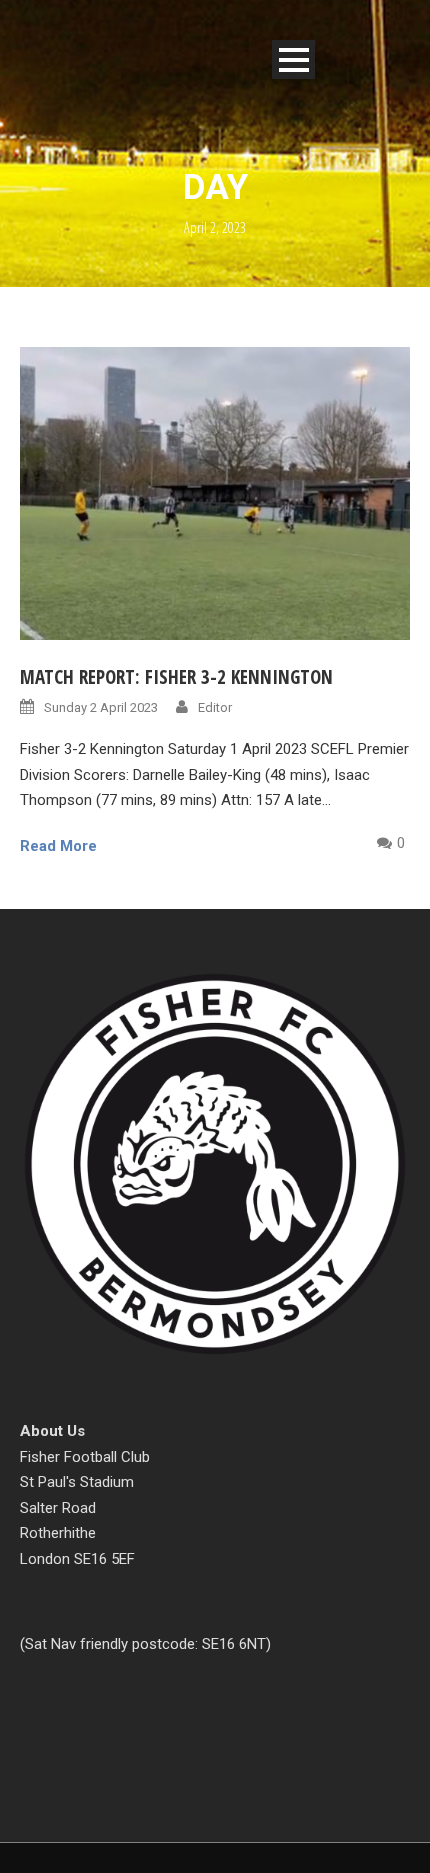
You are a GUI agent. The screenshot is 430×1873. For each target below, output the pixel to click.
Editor (215, 707)
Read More (58, 846)
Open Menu (293, 59)
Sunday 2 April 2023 (101, 707)
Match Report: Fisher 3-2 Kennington (176, 677)
